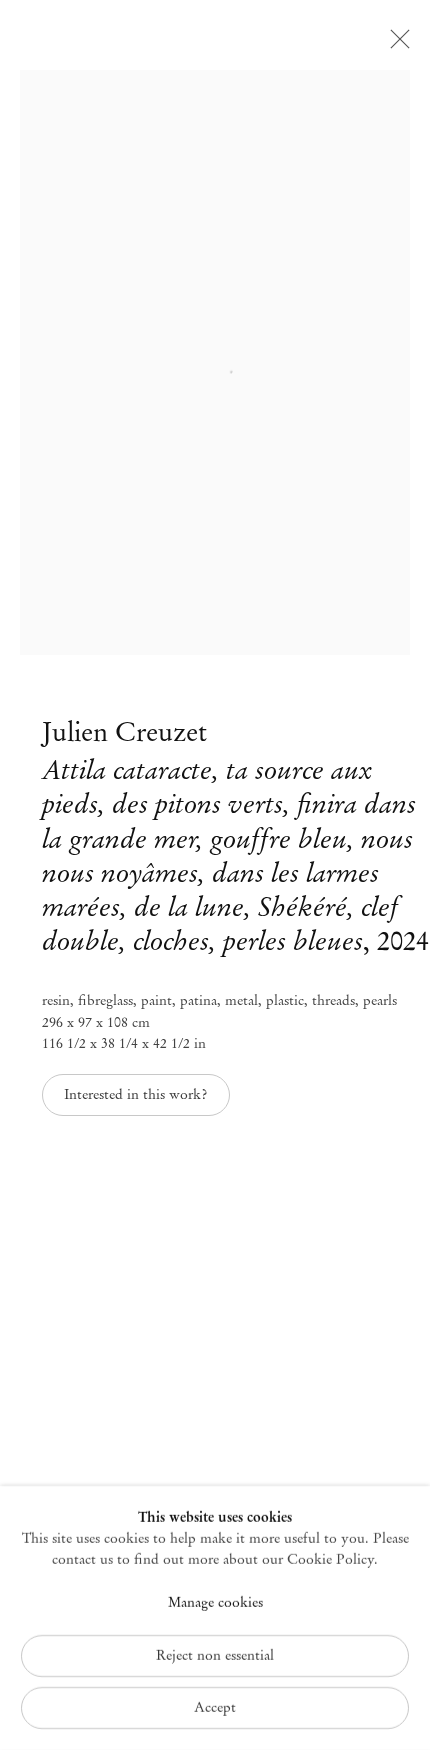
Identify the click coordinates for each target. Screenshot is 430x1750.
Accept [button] (215, 1707)
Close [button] (395, 45)
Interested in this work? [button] (135, 1094)
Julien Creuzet (124, 732)
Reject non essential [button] (215, 1655)
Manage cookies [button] (215, 1601)
